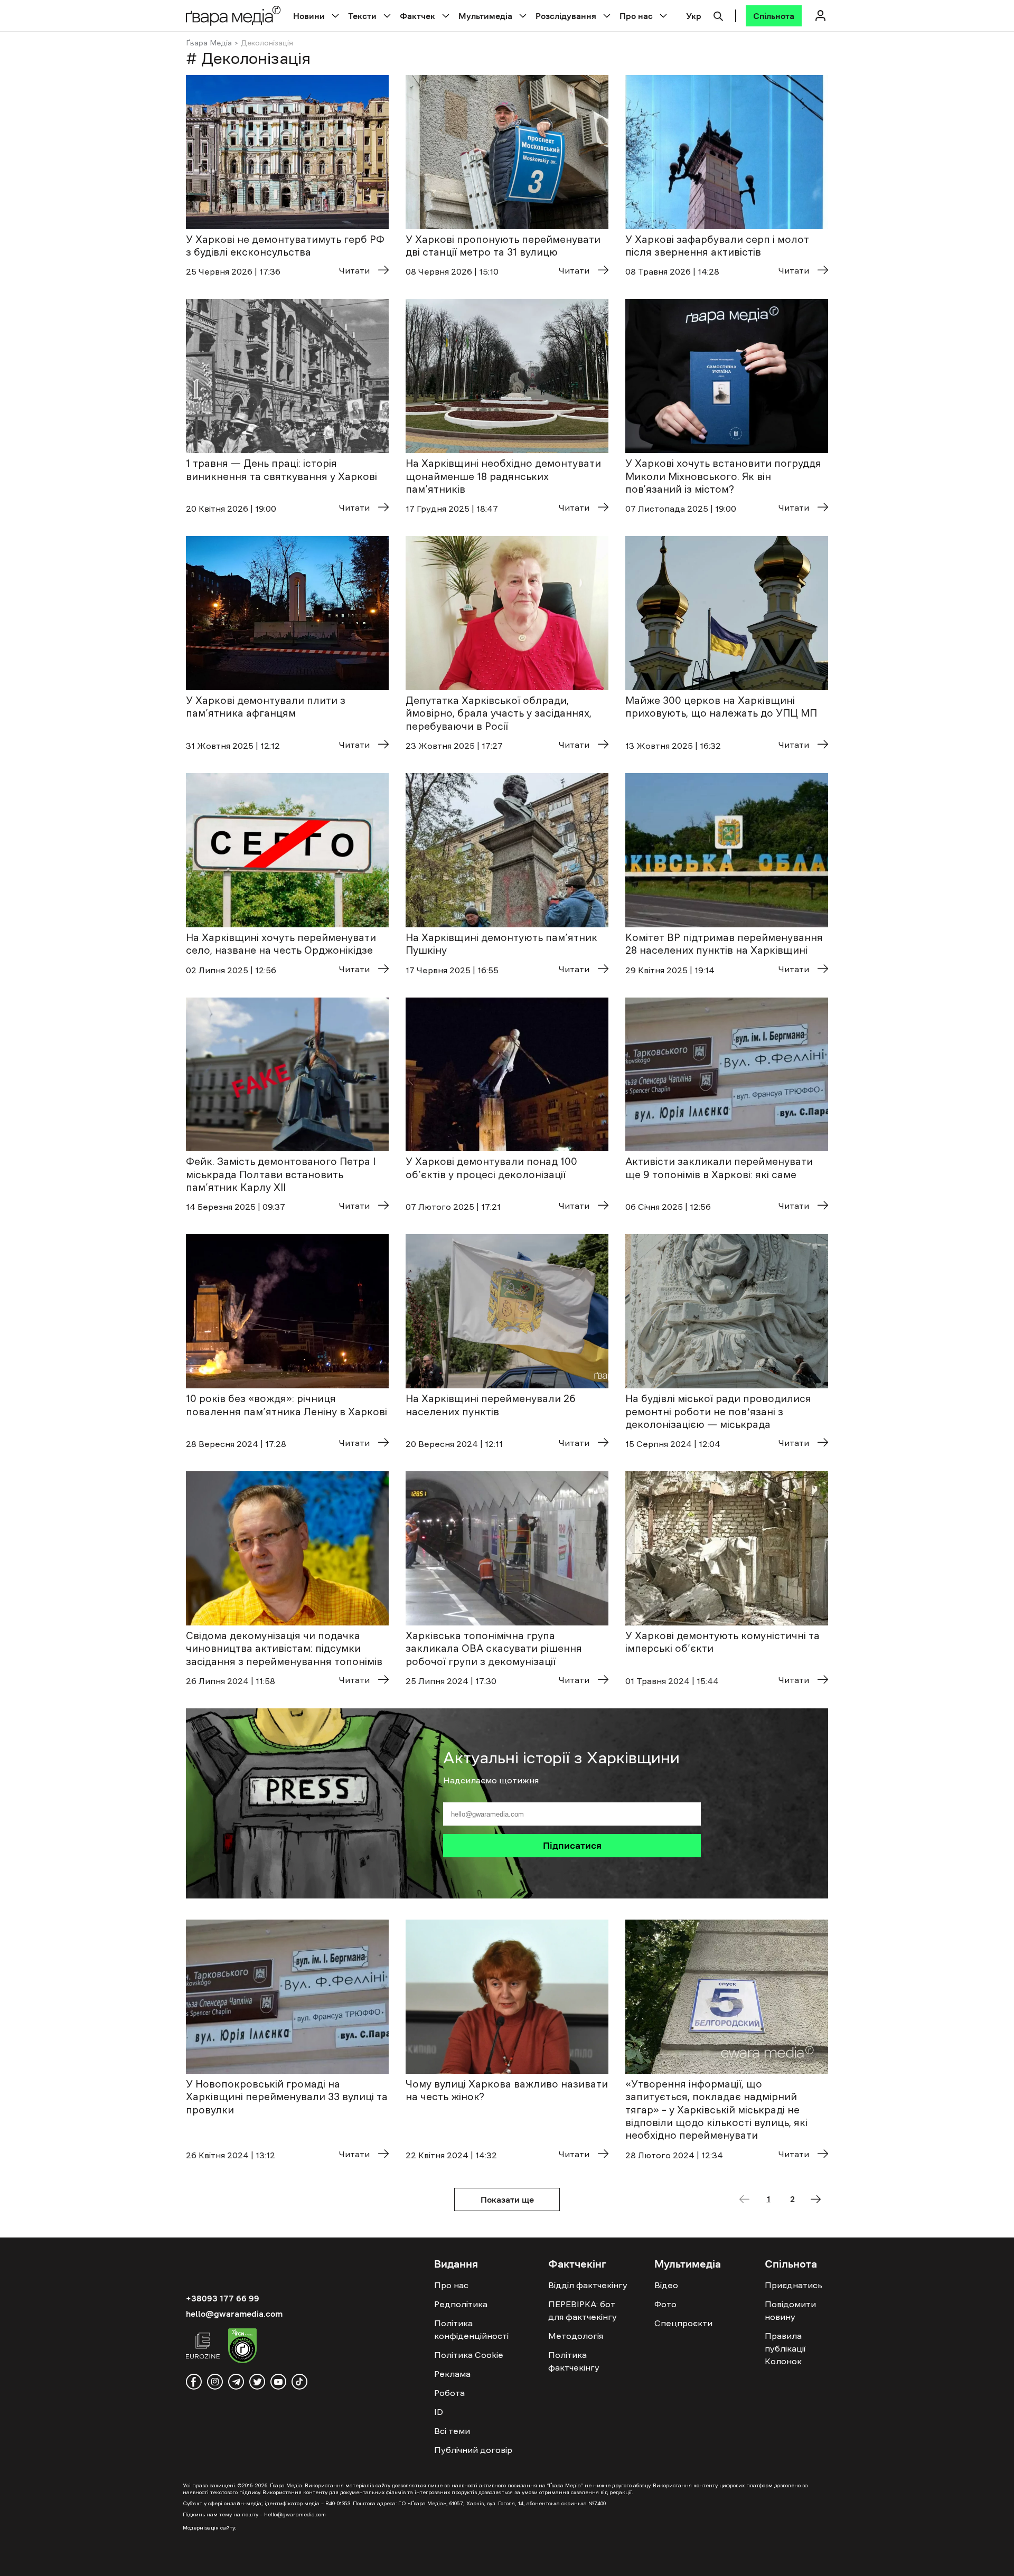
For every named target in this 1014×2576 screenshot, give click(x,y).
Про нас (636, 16)
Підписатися (572, 1846)
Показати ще (507, 2199)
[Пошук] (718, 15)
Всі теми (452, 2431)
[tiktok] (299, 2382)
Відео (666, 2285)
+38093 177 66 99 (223, 2298)
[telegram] (236, 2382)
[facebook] (194, 2382)
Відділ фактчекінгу (588, 2285)
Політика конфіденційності (471, 2329)
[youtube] (278, 2382)
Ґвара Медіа (209, 43)
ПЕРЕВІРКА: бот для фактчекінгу (583, 2310)
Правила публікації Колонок (785, 2348)
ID (439, 2412)
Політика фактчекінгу (574, 2361)
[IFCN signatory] (242, 2347)
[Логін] (820, 16)
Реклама (452, 2374)
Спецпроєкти (683, 2323)
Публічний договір (473, 2450)
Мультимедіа (485, 16)
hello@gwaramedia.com (234, 2314)
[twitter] (257, 2382)
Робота (449, 2393)
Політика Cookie (469, 2355)
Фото (665, 2304)
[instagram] (215, 2382)
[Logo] (233, 16)
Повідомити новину (790, 2310)
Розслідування (566, 16)
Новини (309, 16)
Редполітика (461, 2304)
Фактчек (417, 16)
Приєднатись (794, 2285)
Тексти (362, 16)
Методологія (576, 2336)
